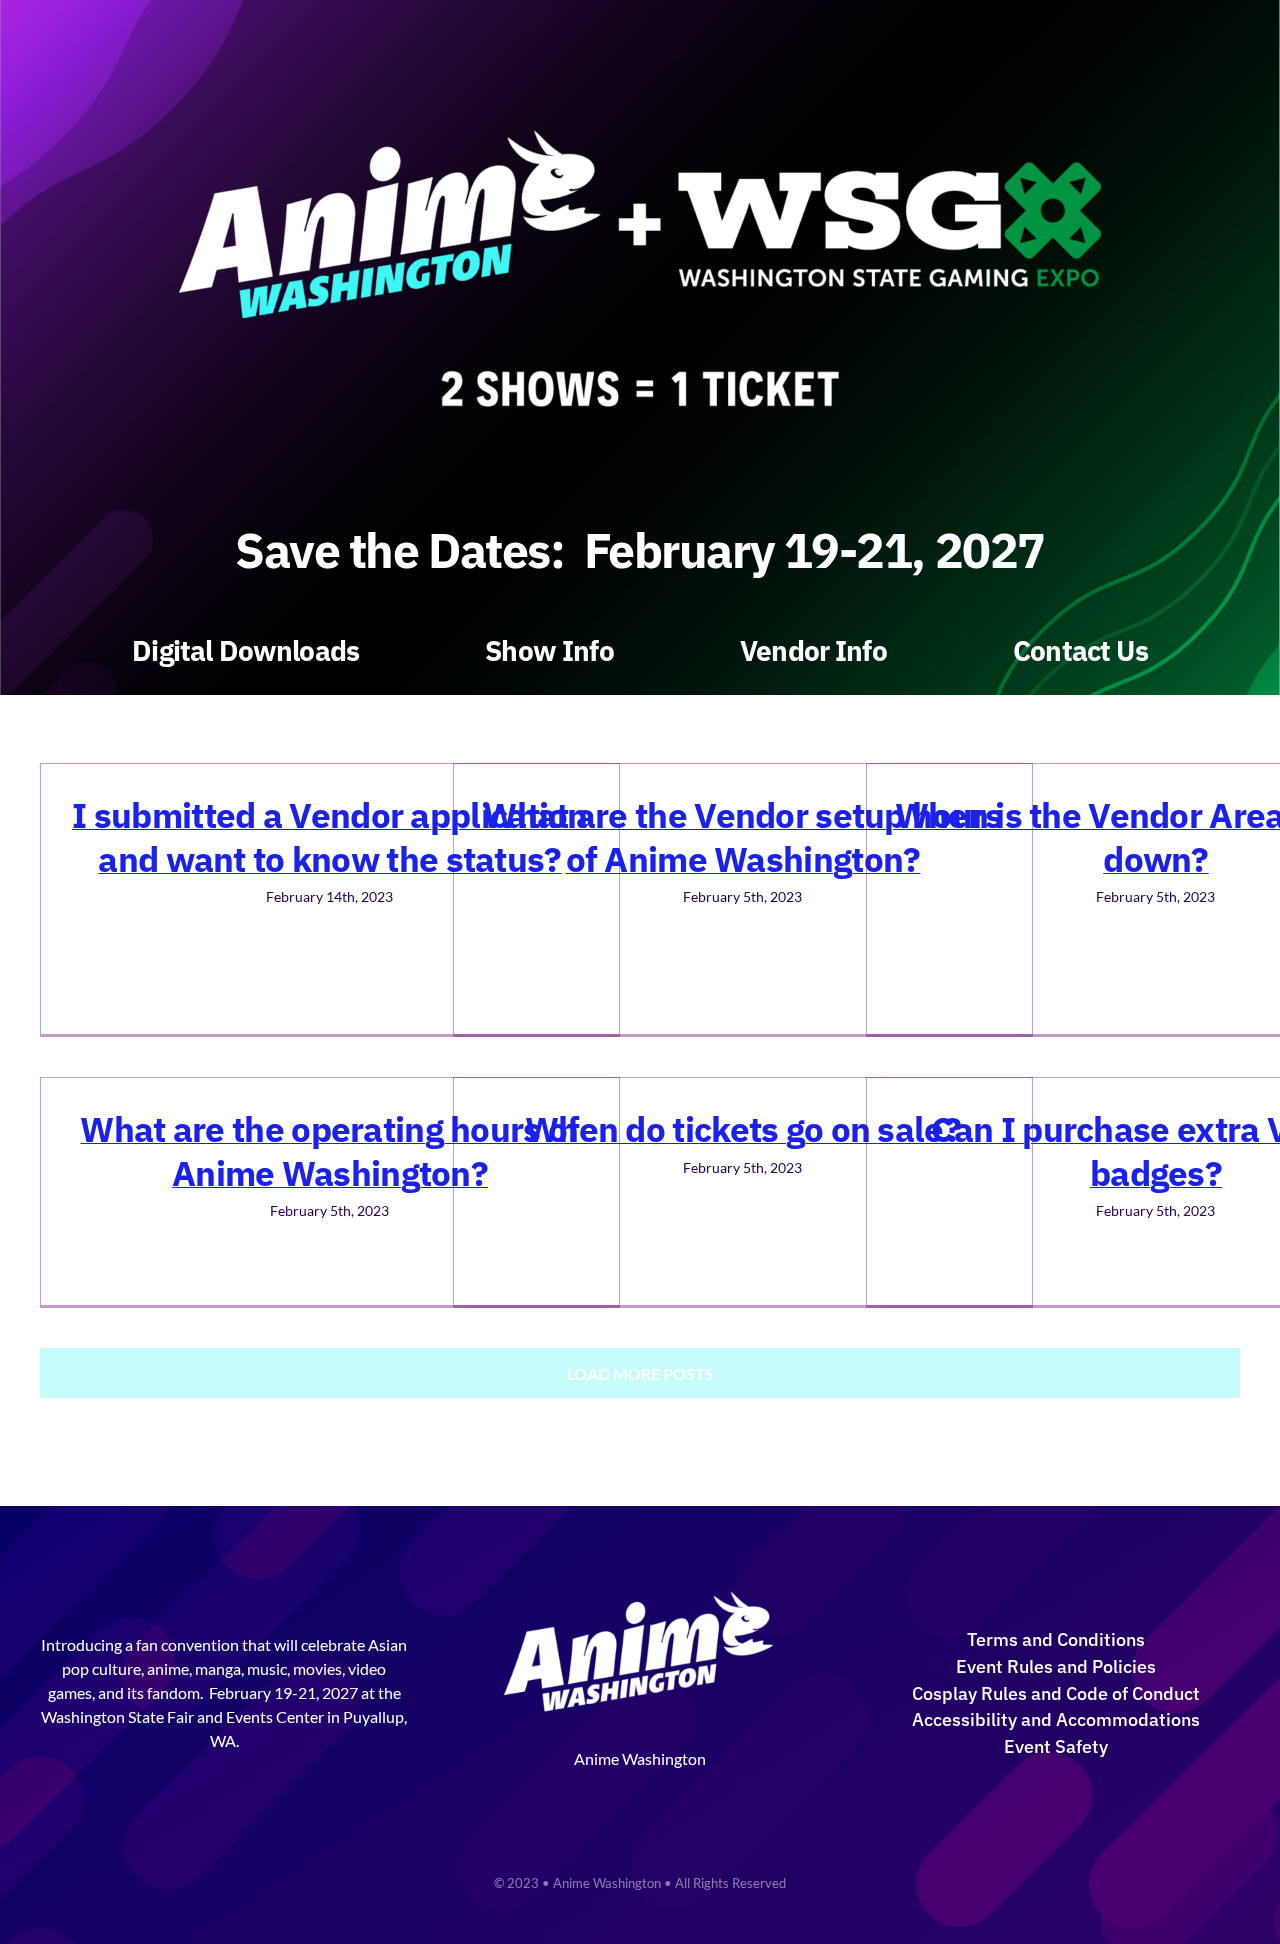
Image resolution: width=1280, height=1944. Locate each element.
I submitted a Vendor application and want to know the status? (329, 837)
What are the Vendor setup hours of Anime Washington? (742, 837)
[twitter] (623, 1796)
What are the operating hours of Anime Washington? (329, 1151)
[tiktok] (691, 1796)
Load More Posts (640, 1373)
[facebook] (589, 1796)
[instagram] (657, 1796)
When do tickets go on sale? (743, 1129)
